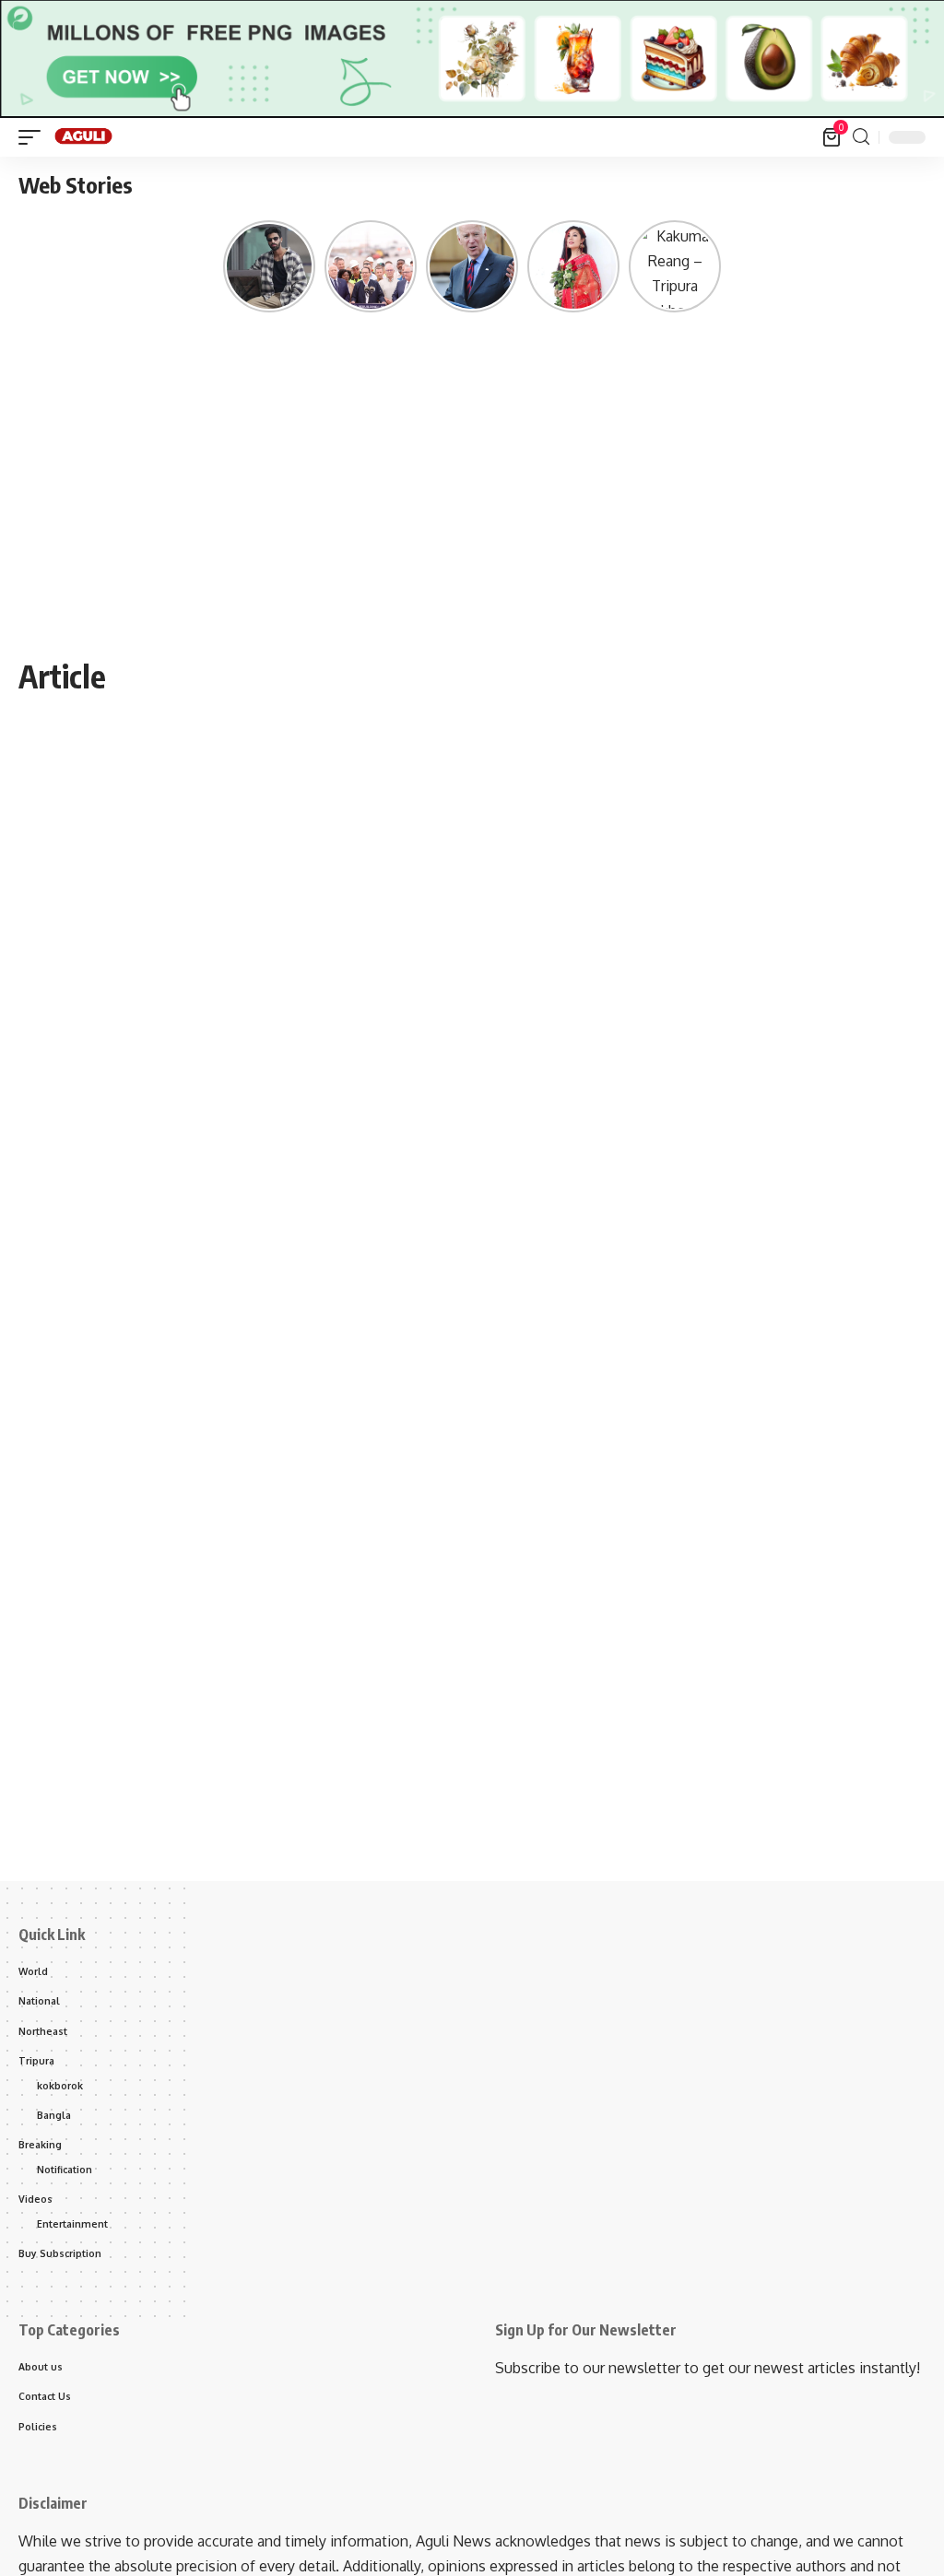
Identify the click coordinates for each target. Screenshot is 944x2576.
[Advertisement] (472, 514)
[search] (861, 137)
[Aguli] (84, 137)
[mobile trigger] (34, 137)
